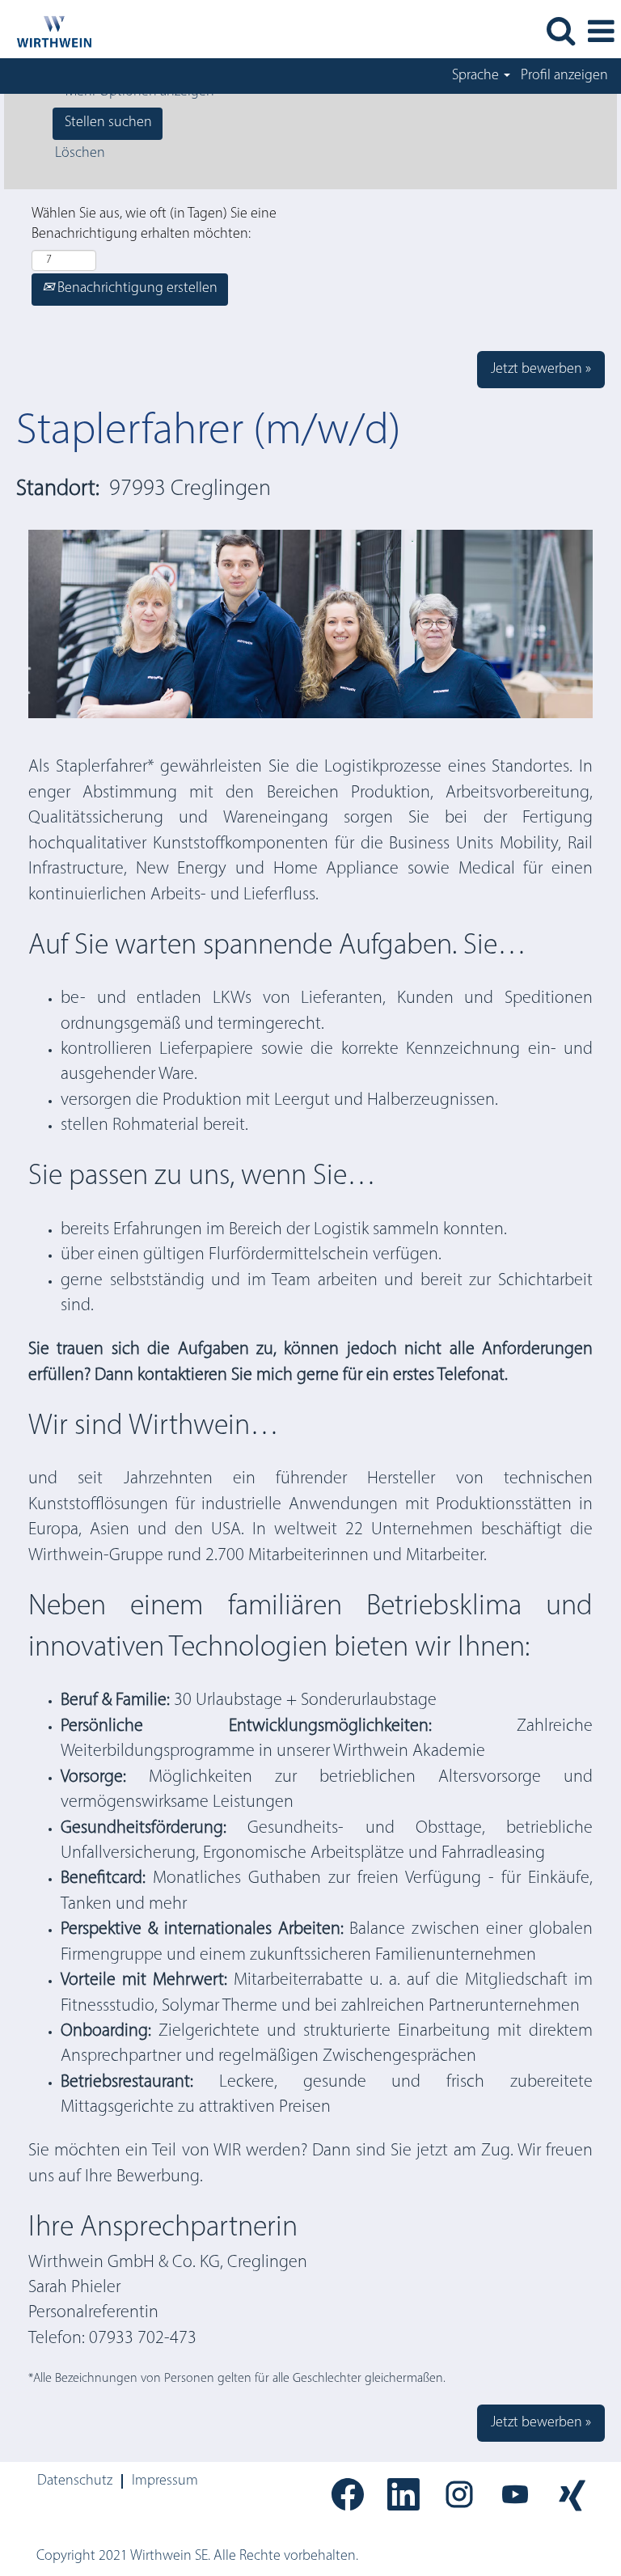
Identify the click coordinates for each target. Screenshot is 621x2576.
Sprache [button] (477, 76)
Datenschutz (75, 2481)
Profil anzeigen (564, 76)
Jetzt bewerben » (541, 370)
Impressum (165, 2481)
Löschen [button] (80, 154)
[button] (601, 33)
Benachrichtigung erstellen (136, 289)
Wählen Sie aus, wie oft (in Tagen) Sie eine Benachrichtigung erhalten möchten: (154, 225)
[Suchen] (560, 32)
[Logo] (47, 32)
